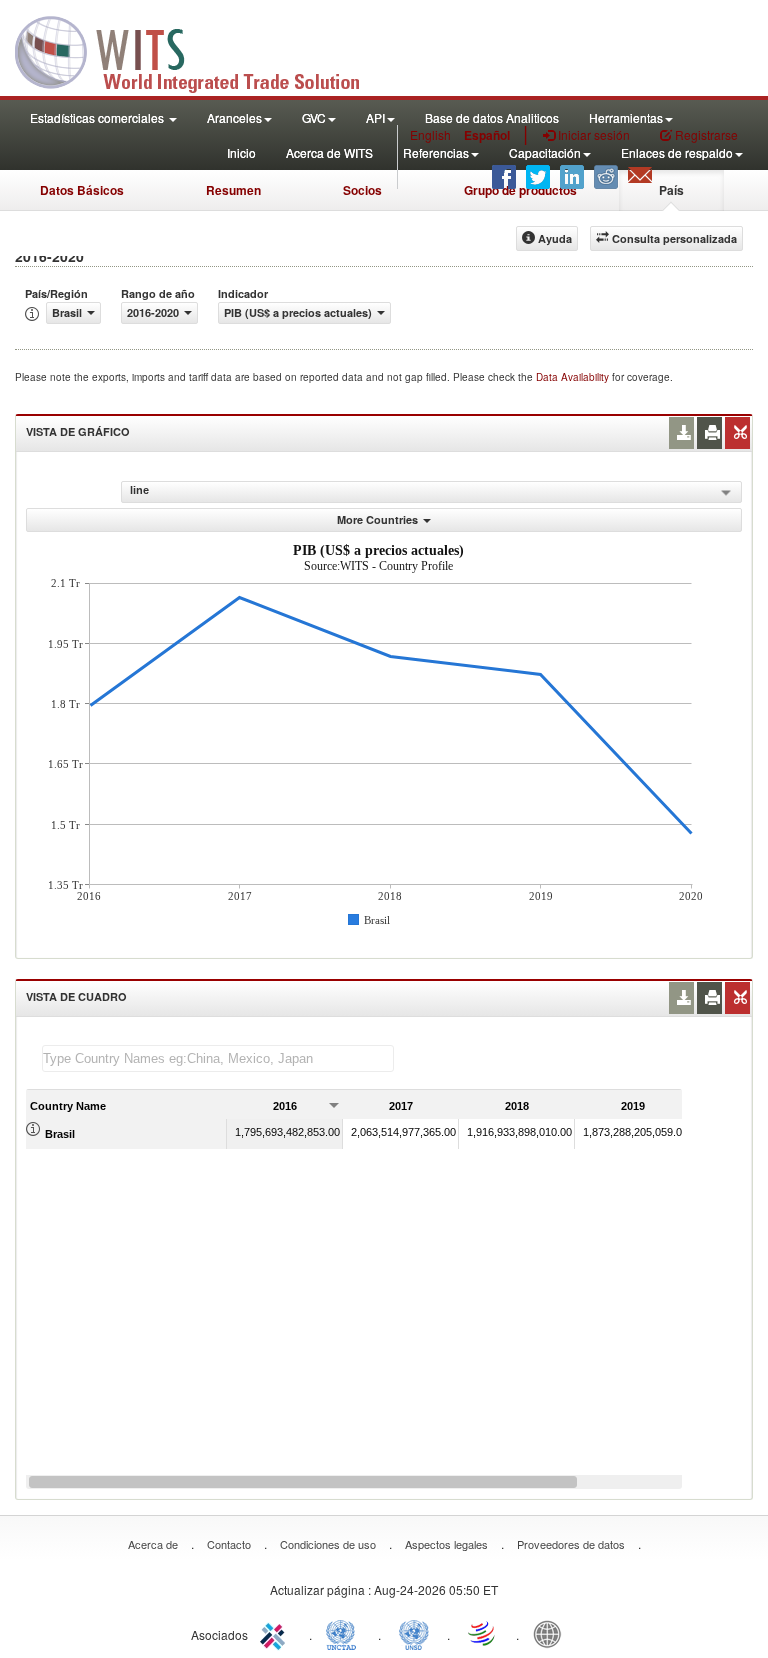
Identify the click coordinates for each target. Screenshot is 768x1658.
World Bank (552, 1633)
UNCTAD (345, 1633)
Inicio (241, 152)
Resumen (233, 190)
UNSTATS (414, 1633)
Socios (362, 190)
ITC (276, 1633)
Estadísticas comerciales (98, 117)
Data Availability (574, 377)
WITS (200, 50)
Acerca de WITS (329, 152)
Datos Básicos (82, 190)
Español (487, 135)
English (430, 134)
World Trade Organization (483, 1633)
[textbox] (218, 1058)
